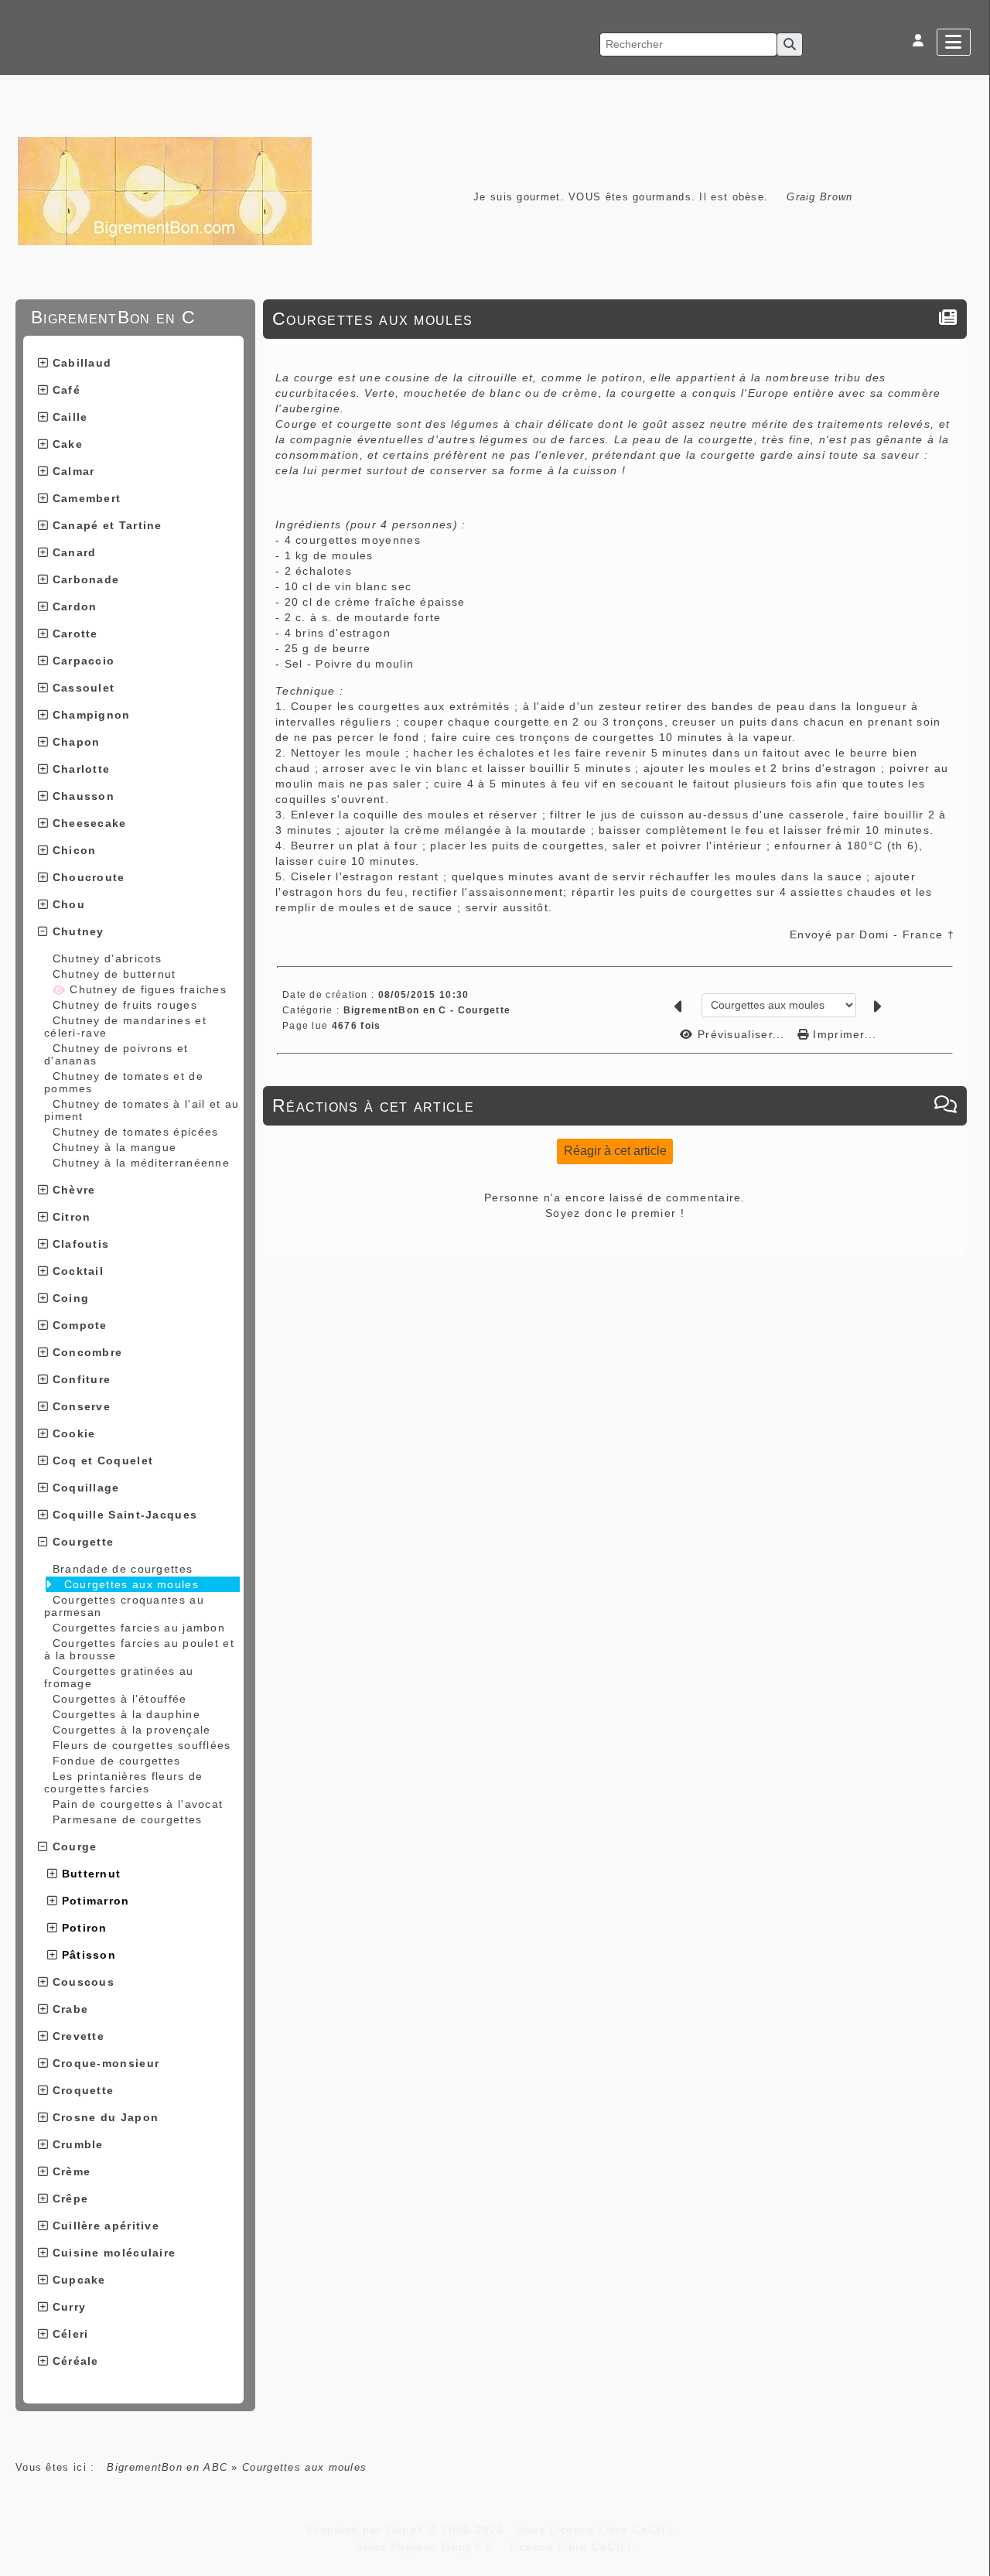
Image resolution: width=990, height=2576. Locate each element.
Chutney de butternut (114, 974)
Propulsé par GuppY (368, 2530)
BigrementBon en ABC (167, 2467)
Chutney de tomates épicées (136, 1132)
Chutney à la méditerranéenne (141, 1163)
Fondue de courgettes (117, 1761)
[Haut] (971, 1034)
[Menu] (954, 42)
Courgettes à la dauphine (126, 1714)
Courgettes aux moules (131, 1584)
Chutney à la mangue (115, 1147)
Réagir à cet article (615, 1151)
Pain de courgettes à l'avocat (138, 1804)
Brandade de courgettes (123, 1569)
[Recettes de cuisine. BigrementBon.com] (165, 190)
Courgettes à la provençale (132, 1730)
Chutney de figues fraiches (146, 989)
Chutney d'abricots (107, 958)
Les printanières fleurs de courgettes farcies (123, 1782)
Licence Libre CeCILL (569, 2547)
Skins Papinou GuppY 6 (428, 2547)
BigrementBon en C (131, 317)
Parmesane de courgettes (128, 1819)
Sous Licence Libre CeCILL (598, 2530)
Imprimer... (843, 1034)
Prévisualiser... (741, 1034)
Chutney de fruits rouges (125, 1005)
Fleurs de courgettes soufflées (142, 1745)
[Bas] (971, 1073)
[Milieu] (971, 1054)
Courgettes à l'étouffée (120, 1699)
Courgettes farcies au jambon (139, 1628)
